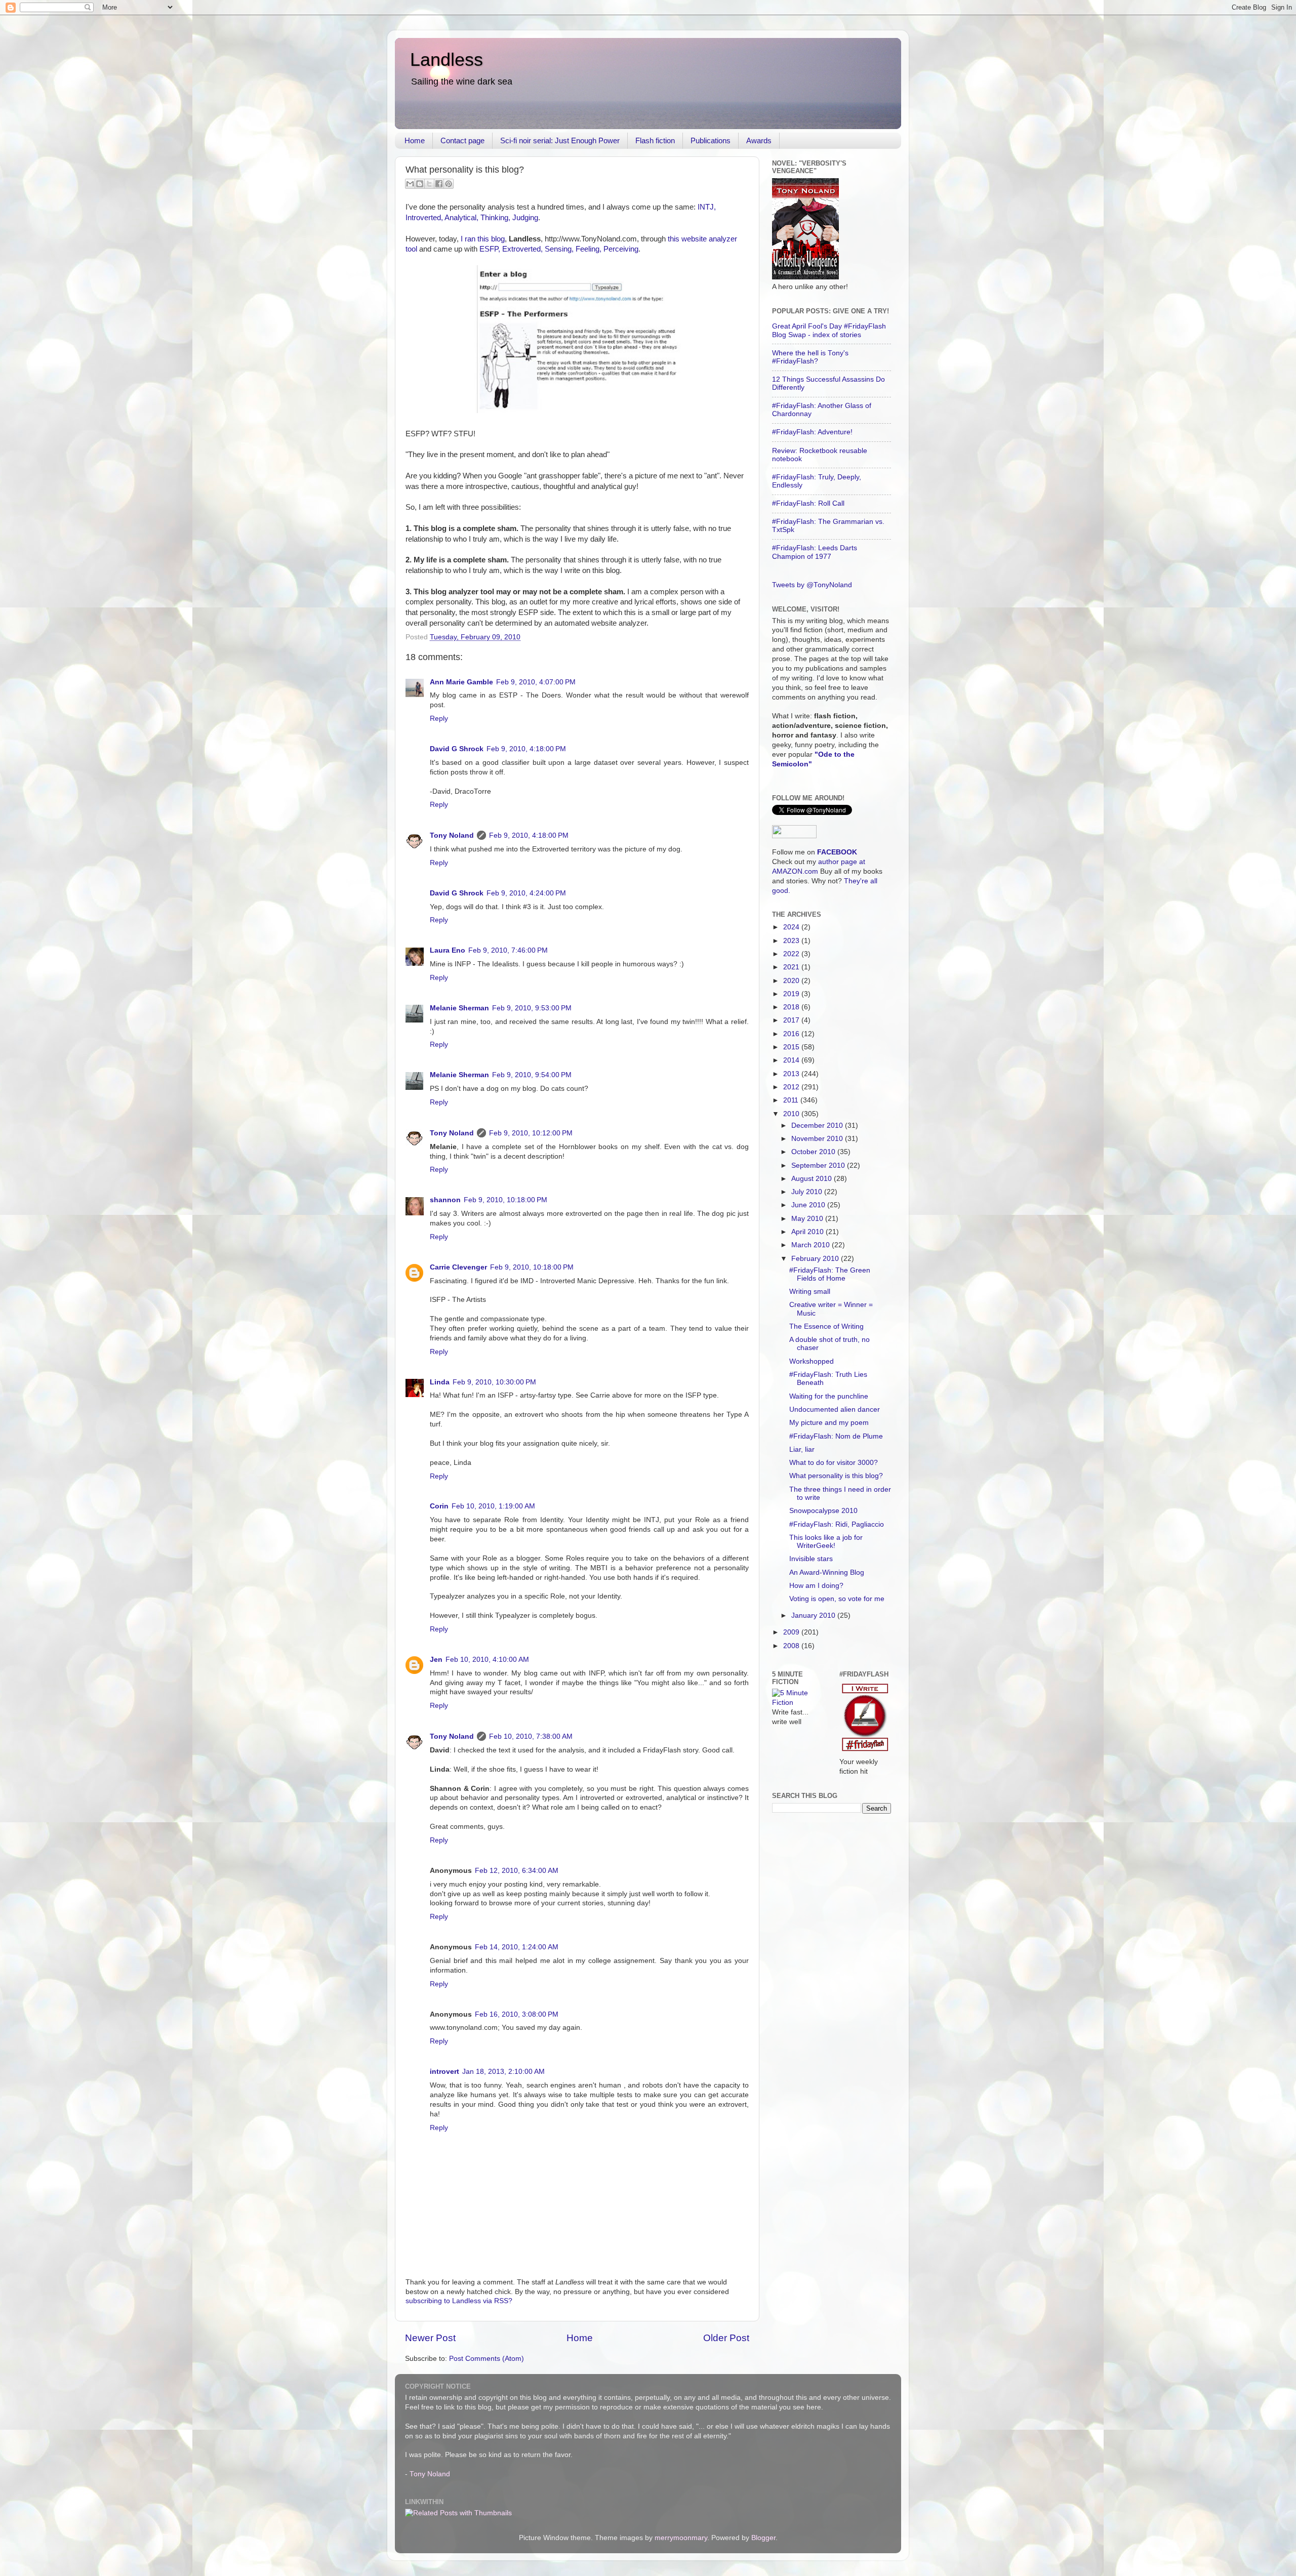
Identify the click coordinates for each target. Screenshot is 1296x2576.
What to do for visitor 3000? (834, 1463)
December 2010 (818, 1126)
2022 (792, 954)
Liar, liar (802, 1449)
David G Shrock (457, 749)
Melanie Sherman (459, 1008)
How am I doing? (816, 1586)
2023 (792, 941)
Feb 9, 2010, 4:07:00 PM (536, 682)
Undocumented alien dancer (835, 1409)
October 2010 (814, 1152)
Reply (439, 719)
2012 (792, 1087)
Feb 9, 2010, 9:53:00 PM (532, 1008)
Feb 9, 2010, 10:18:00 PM (505, 1200)
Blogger (763, 2538)
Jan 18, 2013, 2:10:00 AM (503, 2072)
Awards (759, 140)
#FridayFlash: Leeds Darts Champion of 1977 (815, 552)
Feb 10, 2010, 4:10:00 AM (487, 1660)
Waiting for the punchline (829, 1396)
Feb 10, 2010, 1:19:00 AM (493, 1506)
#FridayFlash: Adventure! (812, 432)
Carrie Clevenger (458, 1267)
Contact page (462, 140)
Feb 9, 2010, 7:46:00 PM (508, 950)
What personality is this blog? (836, 1476)
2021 (792, 967)
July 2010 (808, 1192)
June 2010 (809, 1205)
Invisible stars (811, 1559)
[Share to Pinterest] (449, 184)
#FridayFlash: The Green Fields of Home (830, 1274)
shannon (445, 1200)
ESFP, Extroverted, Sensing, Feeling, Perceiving (559, 249)
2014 (792, 1060)
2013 (792, 1074)
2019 (792, 994)
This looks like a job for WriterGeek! (826, 1542)
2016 (792, 1034)
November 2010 (818, 1139)
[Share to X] (429, 184)
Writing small (810, 1292)
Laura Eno (448, 950)
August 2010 (813, 1179)
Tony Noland (452, 835)
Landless (447, 59)
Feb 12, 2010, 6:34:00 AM (517, 1871)
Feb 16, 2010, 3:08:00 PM (517, 2014)
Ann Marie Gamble (461, 682)
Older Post (726, 2338)
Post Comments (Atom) (487, 2359)
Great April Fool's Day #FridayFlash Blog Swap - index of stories (829, 330)
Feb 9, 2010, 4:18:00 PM (526, 749)
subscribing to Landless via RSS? (459, 2301)
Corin (439, 1506)
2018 (792, 1007)
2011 (792, 1100)
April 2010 (808, 1232)
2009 (792, 1632)
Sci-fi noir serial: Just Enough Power (560, 140)
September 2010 (819, 1166)
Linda (440, 1382)
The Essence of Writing (826, 1326)
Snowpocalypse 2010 (823, 1511)
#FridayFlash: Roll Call (808, 503)
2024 (792, 927)
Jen (436, 1660)
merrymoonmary (681, 2538)
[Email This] (410, 184)
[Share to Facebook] (439, 184)
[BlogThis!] (420, 184)
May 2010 (808, 1219)
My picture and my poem (829, 1423)
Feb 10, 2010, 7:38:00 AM (531, 1736)
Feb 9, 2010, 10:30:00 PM (494, 1382)
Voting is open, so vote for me (837, 1599)
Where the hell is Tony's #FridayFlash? (810, 357)
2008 (792, 1646)
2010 (792, 1114)
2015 (792, 1047)
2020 (792, 981)
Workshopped (812, 1361)
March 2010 (812, 1245)
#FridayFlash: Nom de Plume (836, 1436)
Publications (711, 140)
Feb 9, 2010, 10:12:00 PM (531, 1133)
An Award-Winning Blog (827, 1572)
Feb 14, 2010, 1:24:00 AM (517, 1947)
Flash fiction (655, 140)
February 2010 (816, 1259)
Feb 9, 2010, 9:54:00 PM (532, 1075)
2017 (792, 1020)
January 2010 (814, 1616)
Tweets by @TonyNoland (812, 585)
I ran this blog (483, 239)
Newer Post (430, 2338)
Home (415, 140)
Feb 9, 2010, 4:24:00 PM (526, 893)
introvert (444, 2072)
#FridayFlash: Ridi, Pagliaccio (837, 1524)
